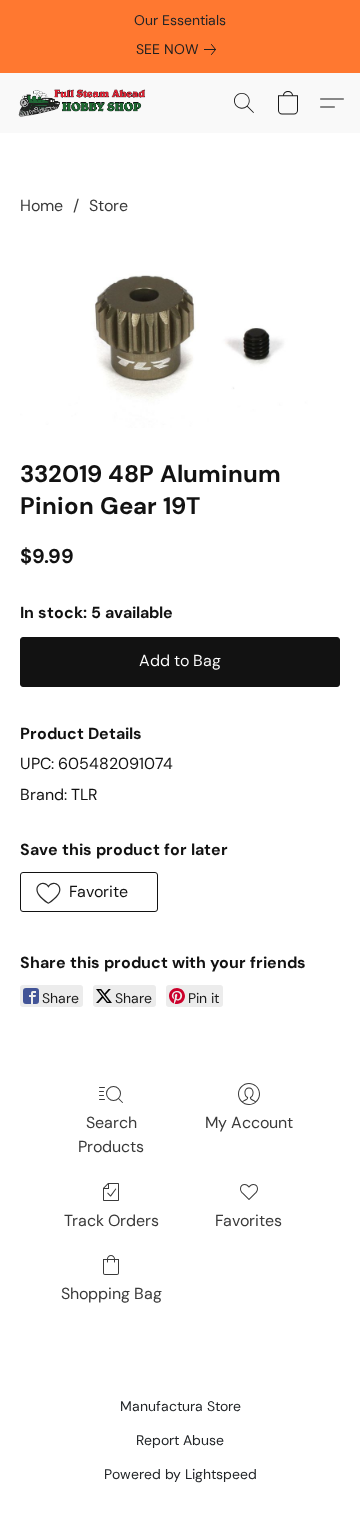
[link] (180, 49)
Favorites (248, 1220)
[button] (84, 103)
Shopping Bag (111, 1293)
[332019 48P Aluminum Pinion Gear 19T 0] (180, 333)
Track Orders (111, 1220)
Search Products (111, 1134)
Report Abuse (180, 1440)
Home (41, 205)
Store (108, 205)
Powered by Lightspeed (180, 1474)
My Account (249, 1122)
